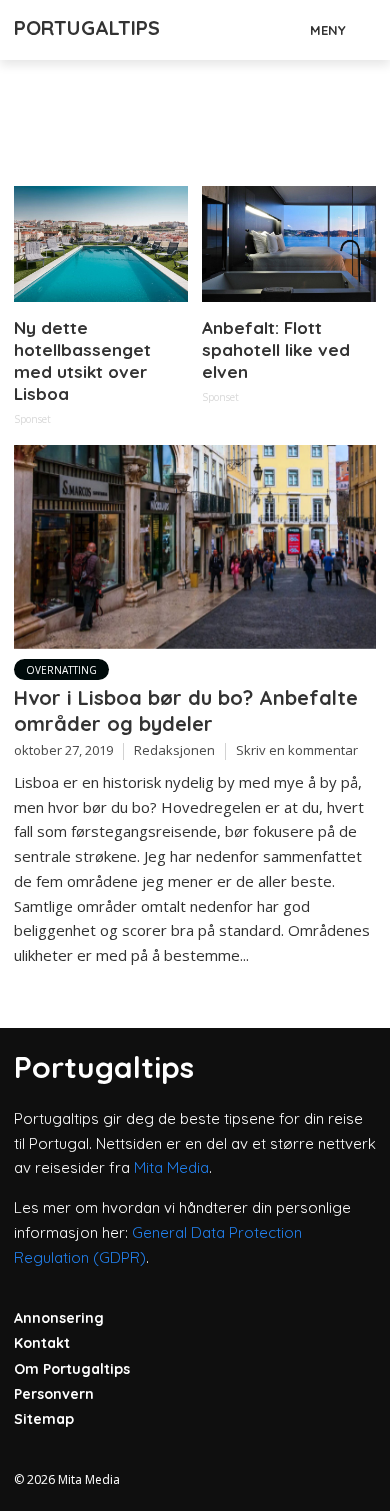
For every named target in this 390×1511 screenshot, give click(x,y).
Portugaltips (87, 27)
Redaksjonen (174, 750)
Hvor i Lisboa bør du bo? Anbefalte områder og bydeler (186, 710)
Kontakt (42, 1343)
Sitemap (44, 1419)
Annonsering (59, 1318)
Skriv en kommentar (297, 750)
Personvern (54, 1394)
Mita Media (171, 1167)
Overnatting (61, 670)
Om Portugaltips (72, 1369)
